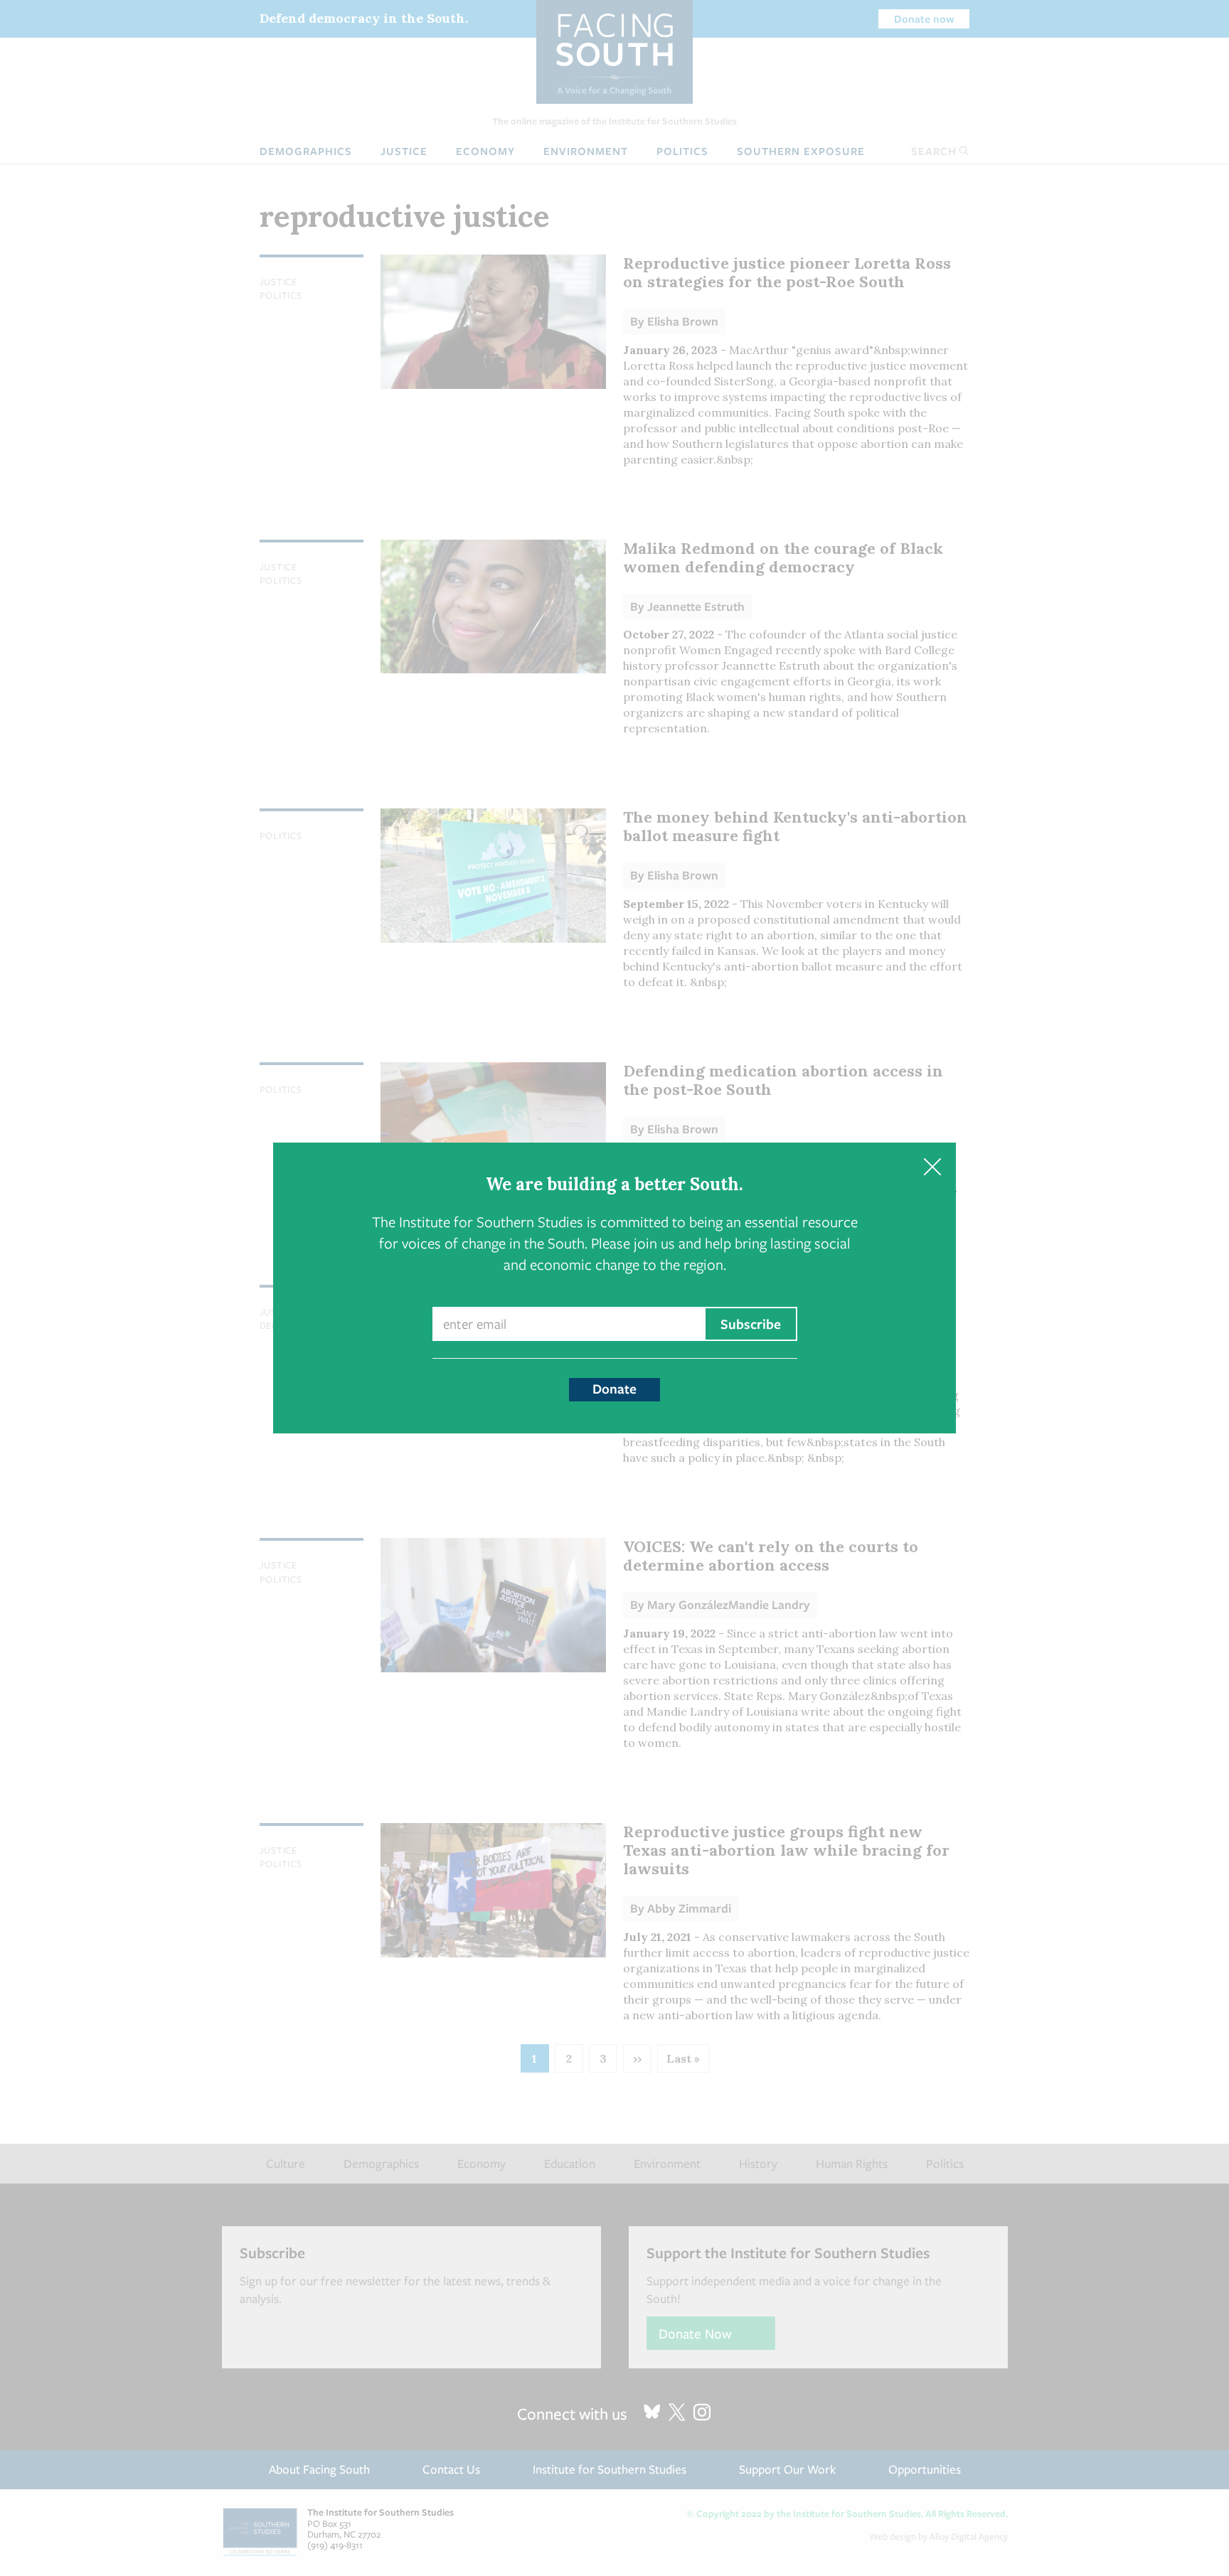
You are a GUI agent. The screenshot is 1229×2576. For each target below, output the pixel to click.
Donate (614, 1389)
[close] (932, 1166)
